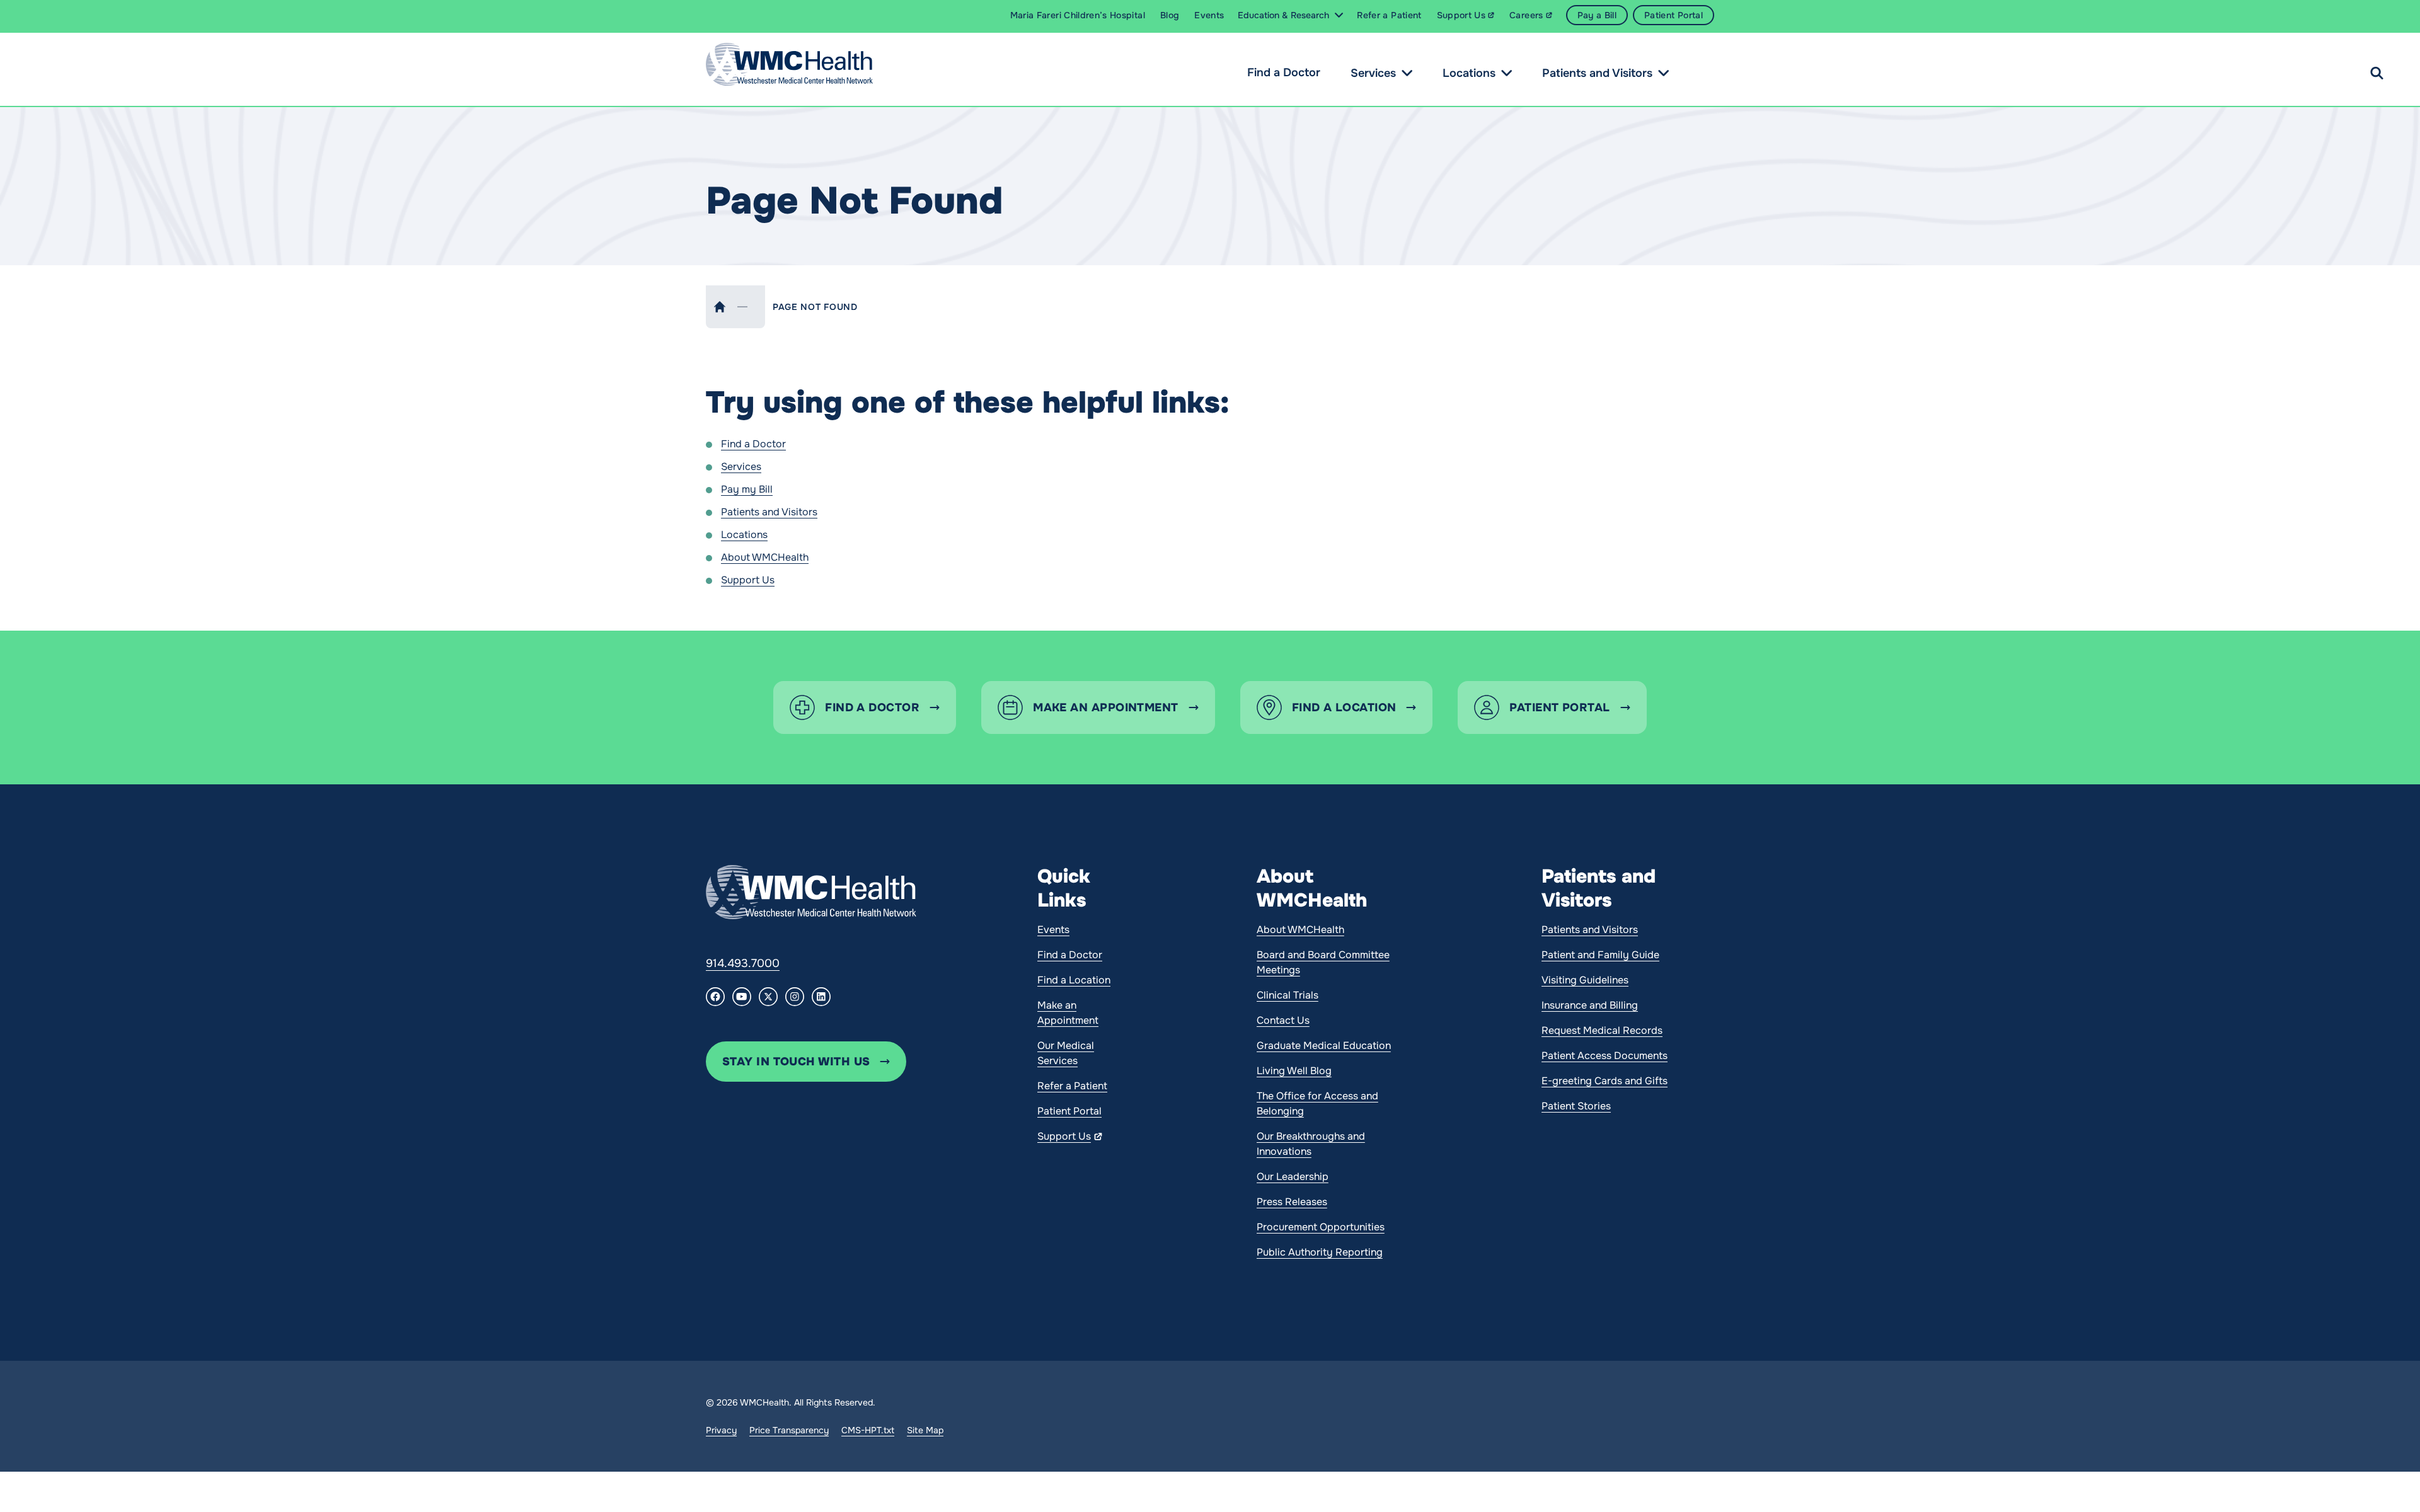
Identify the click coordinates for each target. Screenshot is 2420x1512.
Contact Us (1283, 1020)
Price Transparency (789, 1430)
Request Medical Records (1602, 1030)
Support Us (748, 580)
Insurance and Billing (1590, 1005)
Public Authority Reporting (1320, 1252)
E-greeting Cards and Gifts (1605, 1081)
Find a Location (1074, 980)
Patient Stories (1576, 1106)
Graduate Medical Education (1324, 1045)
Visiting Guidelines (1585, 980)
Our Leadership (1293, 1177)
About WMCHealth (765, 557)
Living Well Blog (1294, 1071)
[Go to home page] (811, 892)
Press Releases (1292, 1202)
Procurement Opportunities (1321, 1227)
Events (1053, 930)
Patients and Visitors (1597, 73)
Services (1373, 73)
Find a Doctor (1284, 72)
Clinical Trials (1288, 995)
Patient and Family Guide (1600, 955)
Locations (1469, 73)
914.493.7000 (743, 963)
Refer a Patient (1072, 1086)
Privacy (721, 1430)
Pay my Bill (747, 489)
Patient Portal (1069, 1111)
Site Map (925, 1430)
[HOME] (720, 307)
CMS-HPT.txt (868, 1430)
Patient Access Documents (1605, 1056)
